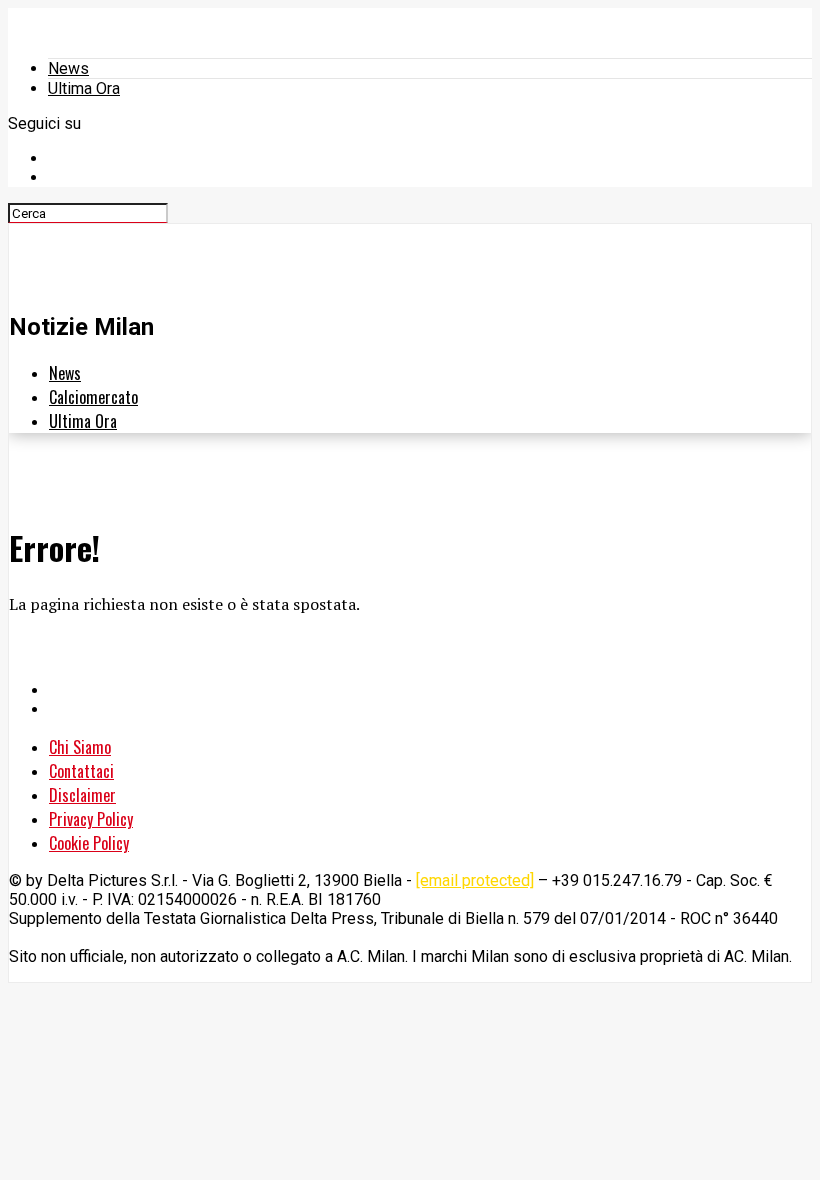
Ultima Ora (84, 88)
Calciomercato (93, 397)
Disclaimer (82, 795)
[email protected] (475, 880)
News (68, 68)
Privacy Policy (91, 819)
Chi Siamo (80, 747)
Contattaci (81, 771)
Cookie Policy (89, 843)
